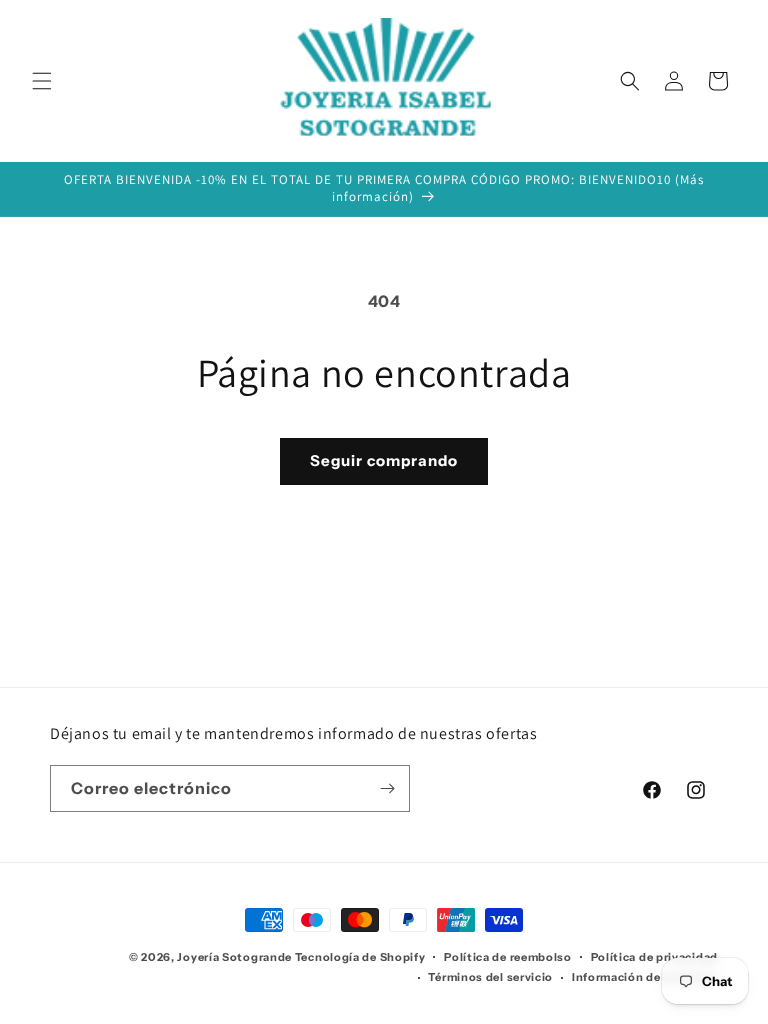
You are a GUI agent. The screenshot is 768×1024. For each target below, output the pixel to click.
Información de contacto (645, 977)
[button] (42, 81)
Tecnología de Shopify (360, 957)
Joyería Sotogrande (234, 957)
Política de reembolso (508, 957)
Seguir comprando (384, 460)
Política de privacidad (654, 957)
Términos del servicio (490, 977)
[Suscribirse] (387, 788)
